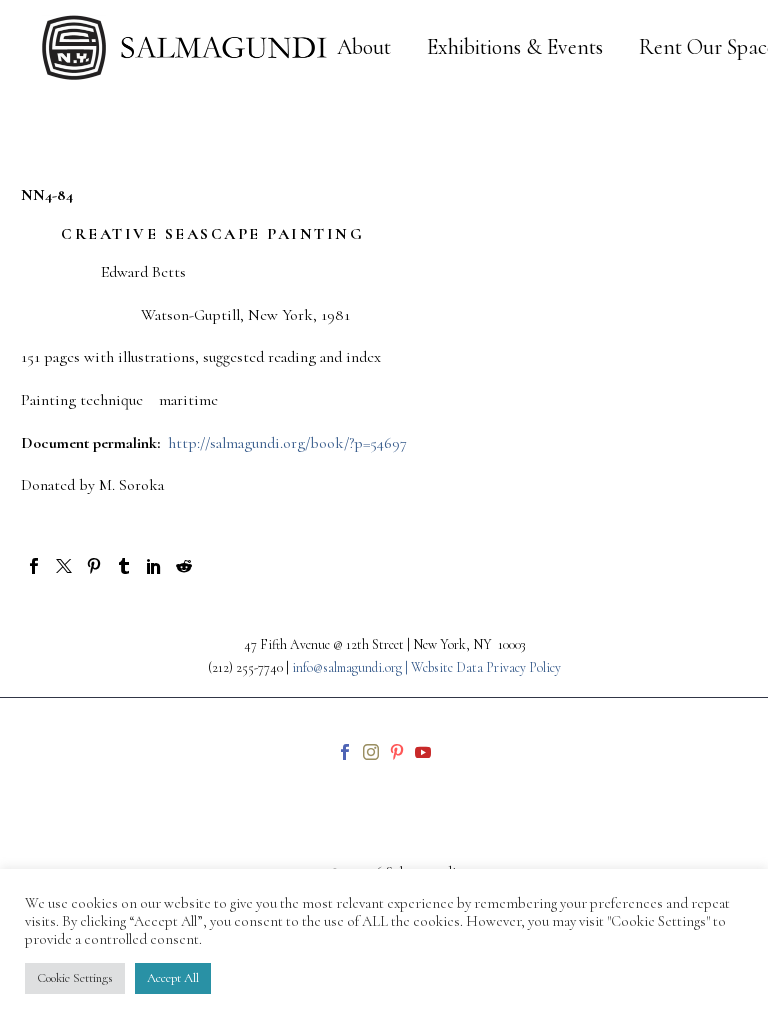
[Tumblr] (124, 566)
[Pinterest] (94, 566)
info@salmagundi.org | (351, 667)
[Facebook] (34, 566)
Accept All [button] (173, 978)
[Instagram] (371, 752)
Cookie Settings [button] (75, 978)
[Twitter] (64, 566)
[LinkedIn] (154, 566)
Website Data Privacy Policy (486, 667)
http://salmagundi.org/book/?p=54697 (287, 443)
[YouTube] (423, 752)
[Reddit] (184, 566)
